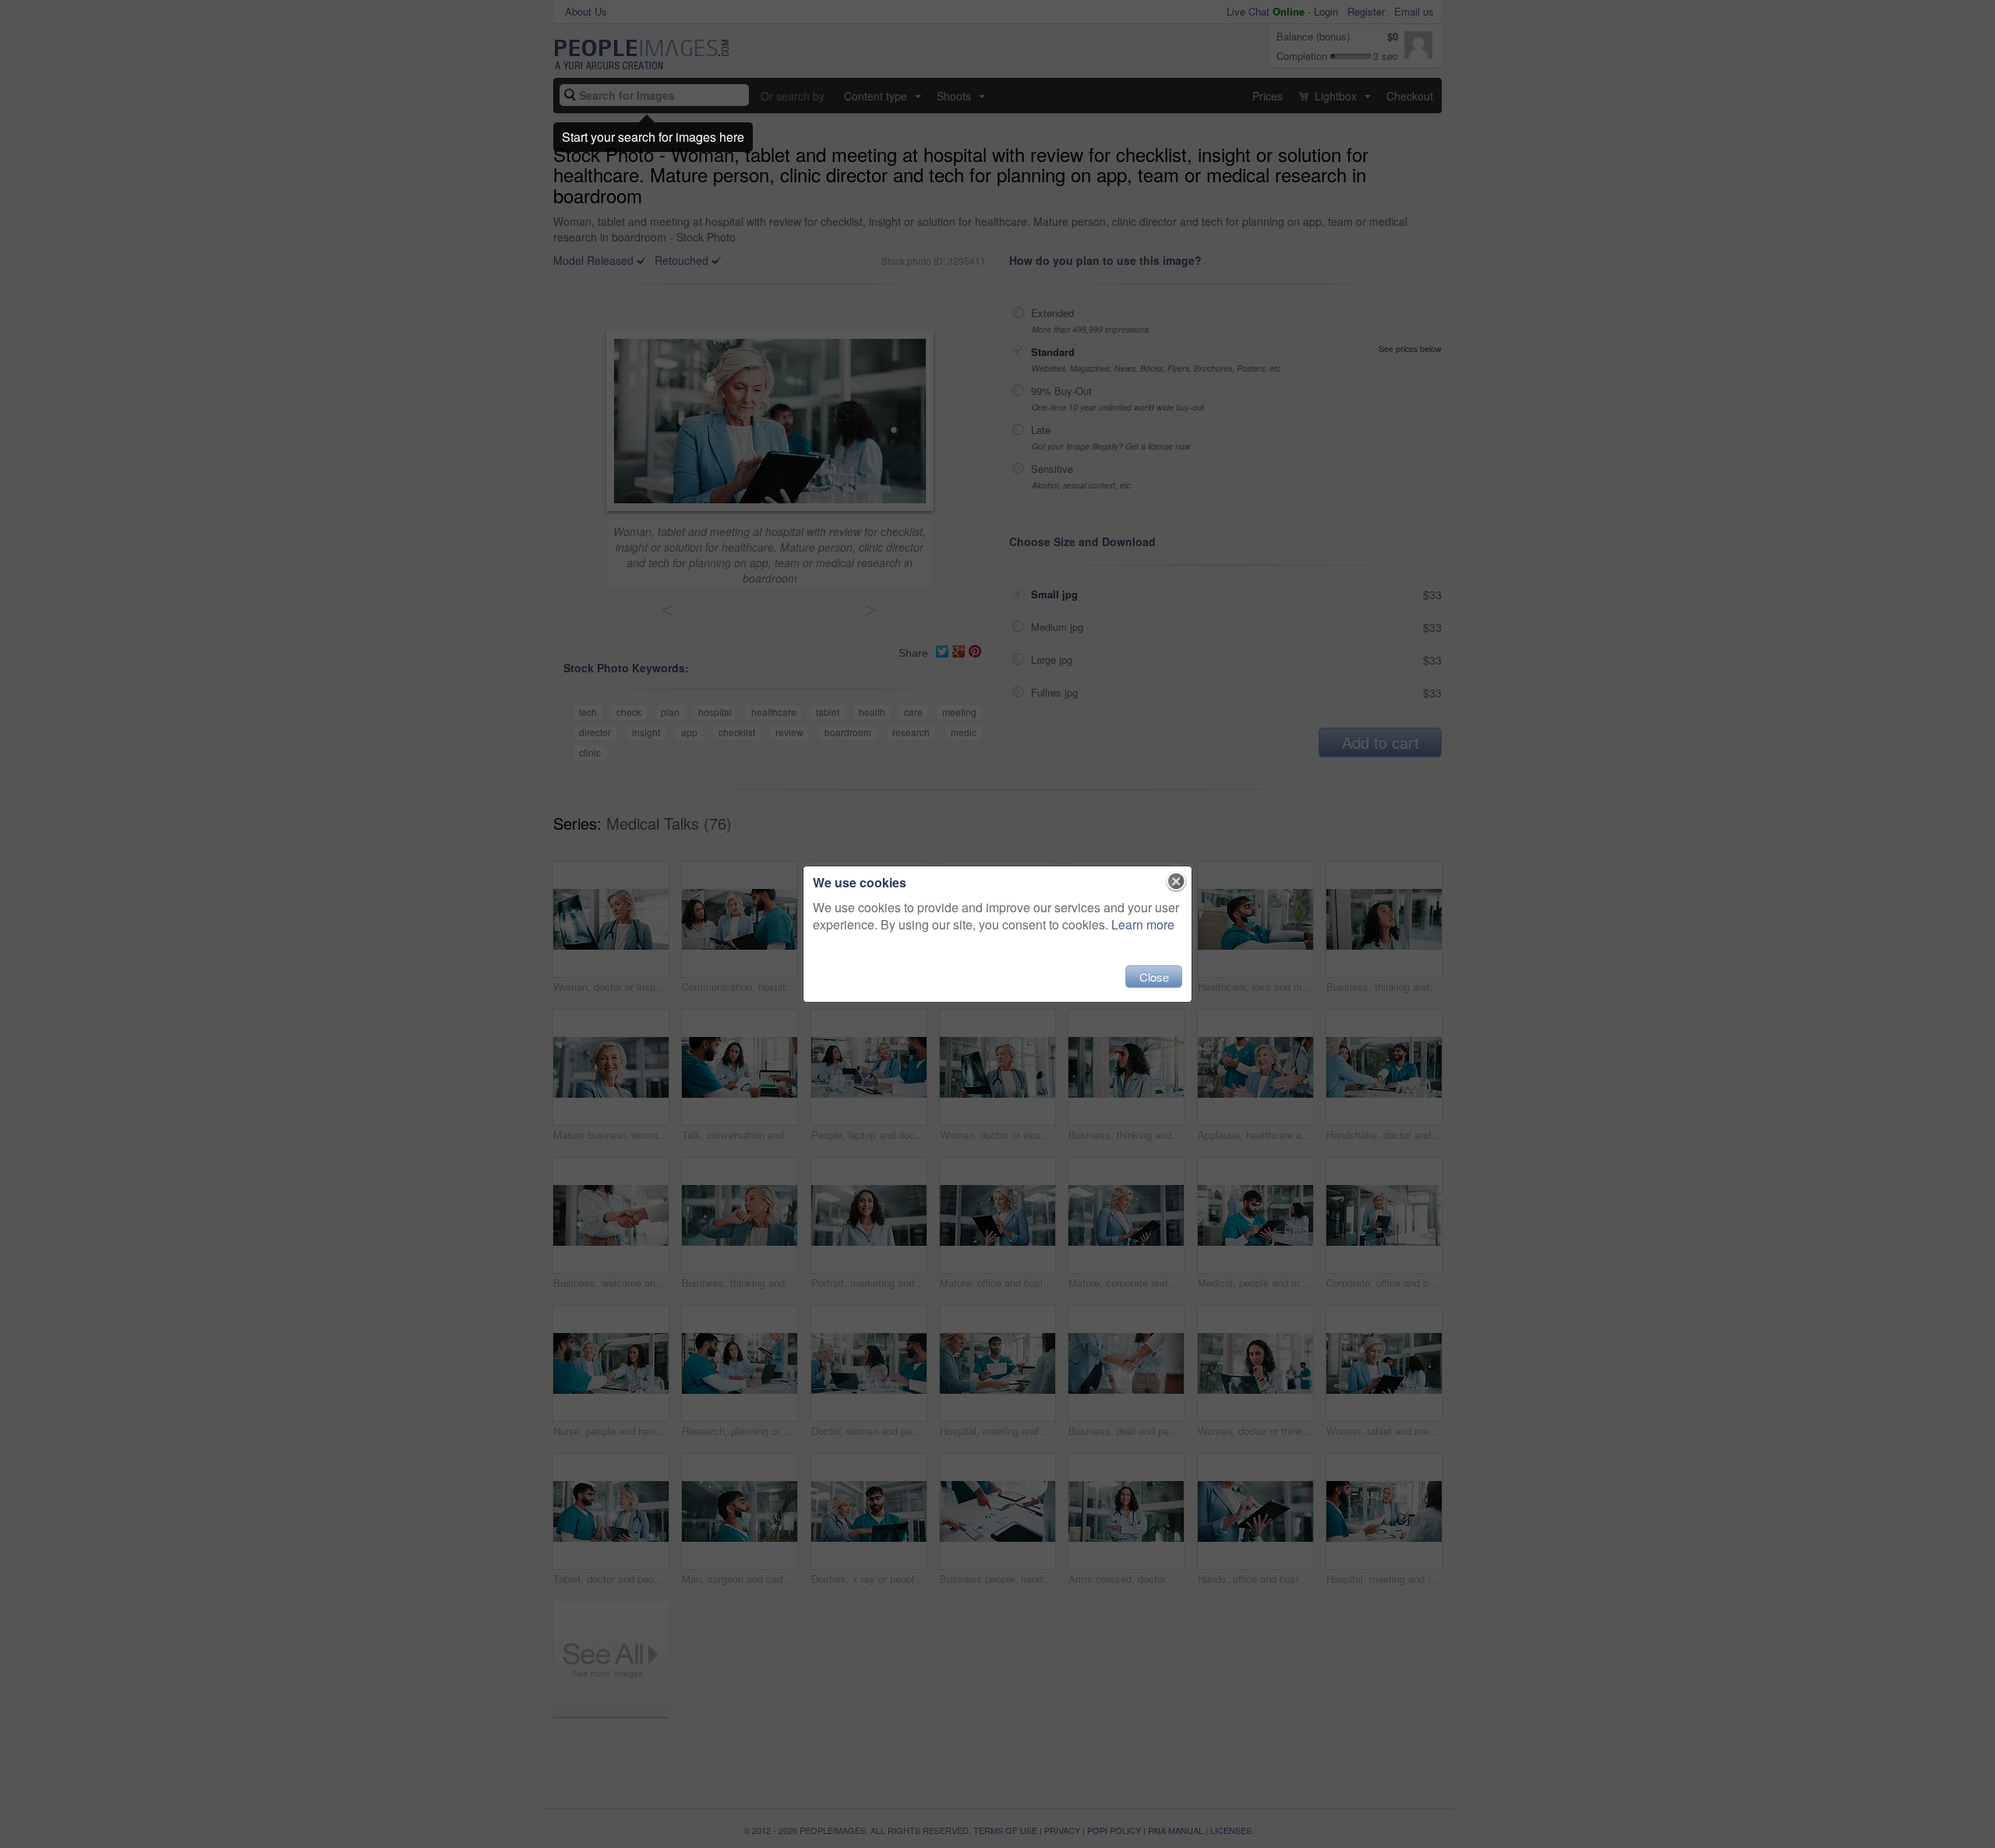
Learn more (1143, 924)
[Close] (1176, 882)
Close (1154, 977)
